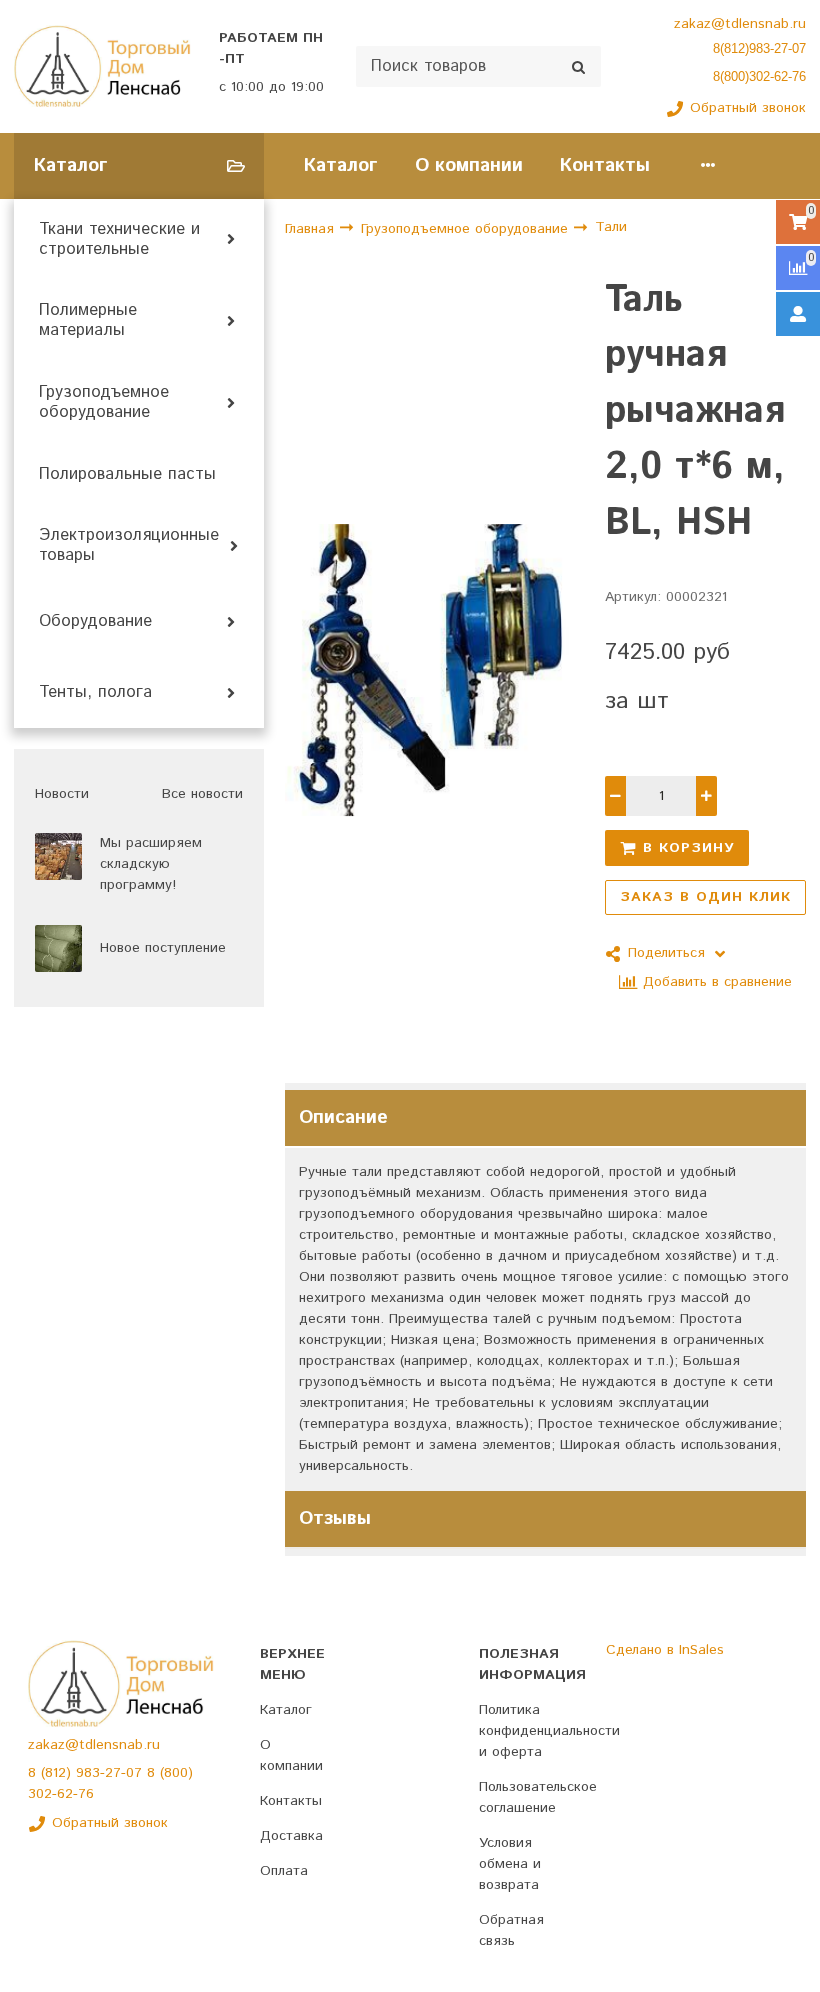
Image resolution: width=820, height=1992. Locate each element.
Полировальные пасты (127, 475)
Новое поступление (163, 948)
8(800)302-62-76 (759, 76)
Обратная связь (511, 1930)
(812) (58, 1773)
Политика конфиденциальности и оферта (549, 1731)
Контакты (605, 165)
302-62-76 (61, 1794)
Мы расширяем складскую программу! (151, 864)
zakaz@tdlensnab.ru (740, 24)
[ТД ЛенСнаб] (102, 67)
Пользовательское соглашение (538, 1797)
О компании (469, 165)
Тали (611, 227)
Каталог (341, 165)
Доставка (291, 1836)
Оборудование (95, 622)
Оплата (284, 1871)
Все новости (202, 794)
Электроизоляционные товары (129, 546)
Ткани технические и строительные (119, 240)
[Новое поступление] (58, 948)
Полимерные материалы (88, 321)
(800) (176, 1773)
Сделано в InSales (665, 1650)
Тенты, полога (95, 693)
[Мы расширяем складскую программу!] (58, 856)
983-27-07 (111, 1773)
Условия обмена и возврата (510, 1864)
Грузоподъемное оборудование (104, 403)
